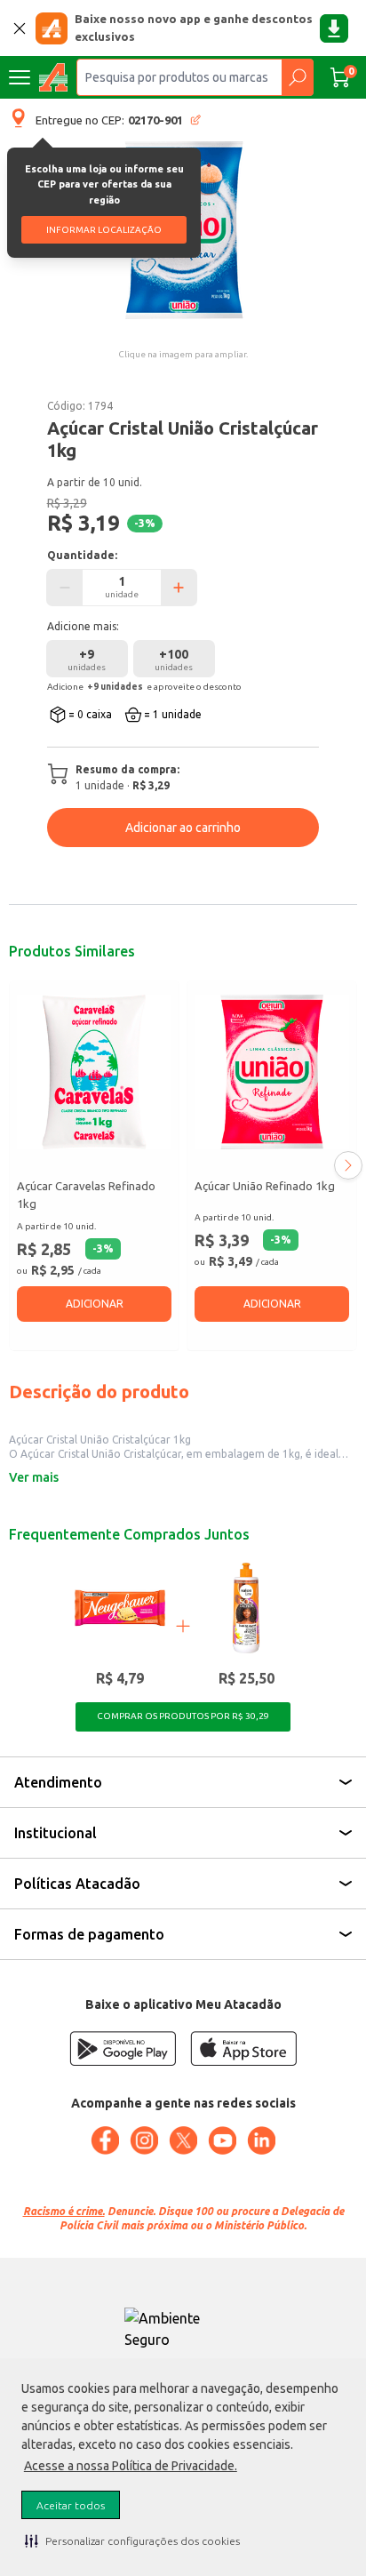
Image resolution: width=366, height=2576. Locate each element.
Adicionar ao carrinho (183, 828)
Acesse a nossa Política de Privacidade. (131, 2466)
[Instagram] (144, 2140)
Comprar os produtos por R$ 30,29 (183, 1716)
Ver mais (34, 1477)
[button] (132, 2540)
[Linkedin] (261, 2140)
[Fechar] (20, 28)
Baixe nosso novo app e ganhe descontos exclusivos (194, 28)
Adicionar (95, 1304)
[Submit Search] (297, 77)
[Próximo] (348, 1165)
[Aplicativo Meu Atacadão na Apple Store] (243, 2048)
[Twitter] (183, 2140)
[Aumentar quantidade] (179, 588)
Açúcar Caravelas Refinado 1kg (86, 1195)
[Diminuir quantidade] (65, 588)
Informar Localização (104, 230)
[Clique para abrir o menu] (20, 77)
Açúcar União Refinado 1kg (265, 1186)
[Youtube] (222, 2140)
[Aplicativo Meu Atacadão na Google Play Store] (123, 2048)
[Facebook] (105, 2140)
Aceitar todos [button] (71, 2505)
